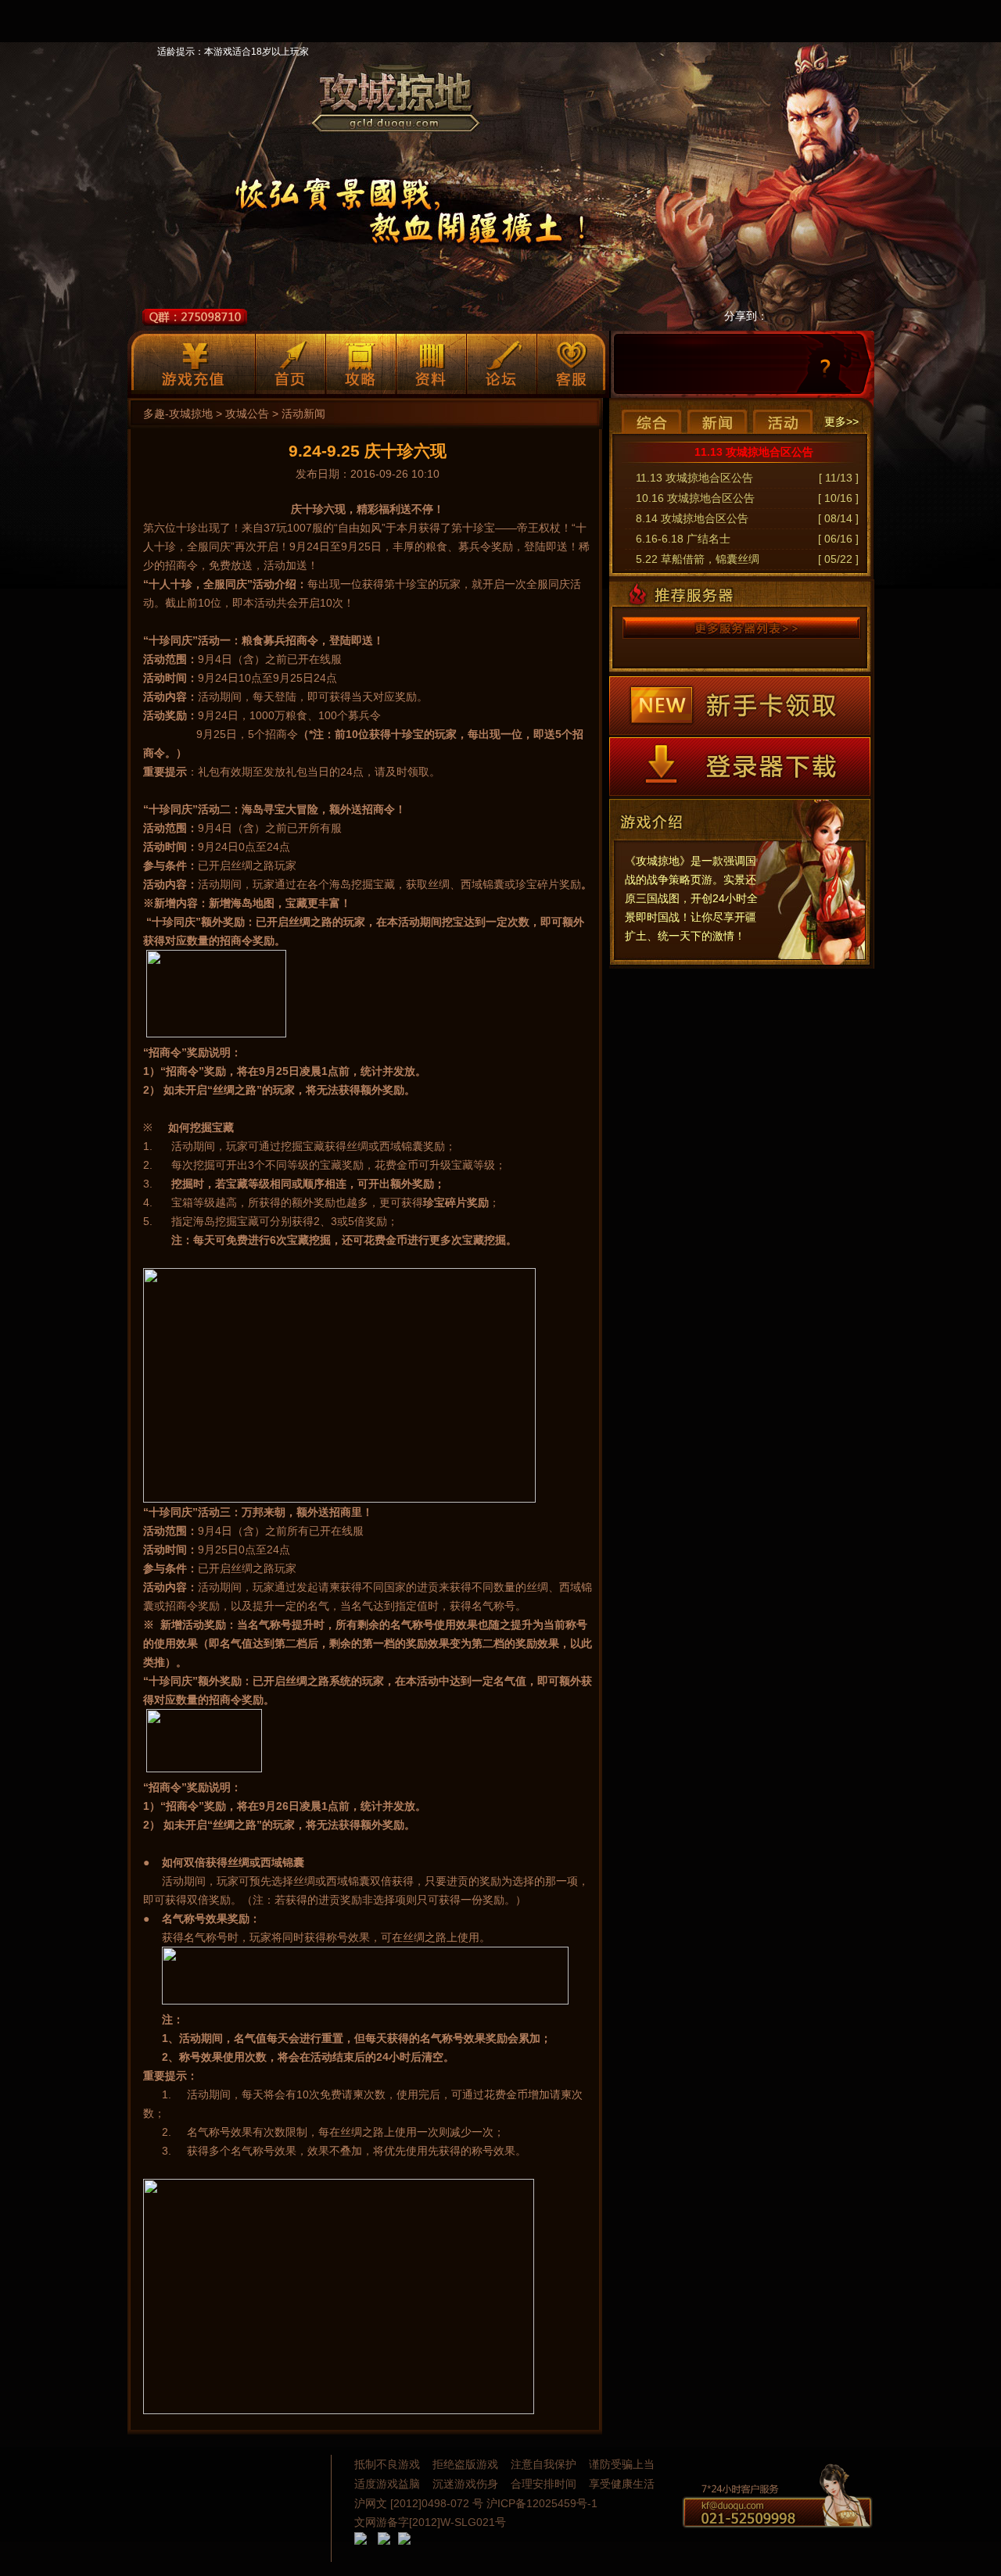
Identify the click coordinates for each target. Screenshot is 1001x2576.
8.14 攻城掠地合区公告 (692, 518)
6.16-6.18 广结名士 (683, 539)
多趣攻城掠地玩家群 (195, 317)
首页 (291, 364)
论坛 (502, 364)
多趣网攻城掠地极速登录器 (740, 767)
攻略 (361, 364)
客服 (572, 364)
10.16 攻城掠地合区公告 (695, 498)
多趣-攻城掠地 (178, 414)
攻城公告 (247, 414)
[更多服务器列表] (742, 628)
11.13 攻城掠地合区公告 (754, 452)
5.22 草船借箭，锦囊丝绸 (698, 559)
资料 (431, 364)
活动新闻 (303, 414)
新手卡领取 (740, 706)
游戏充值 (193, 364)
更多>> (841, 421)
